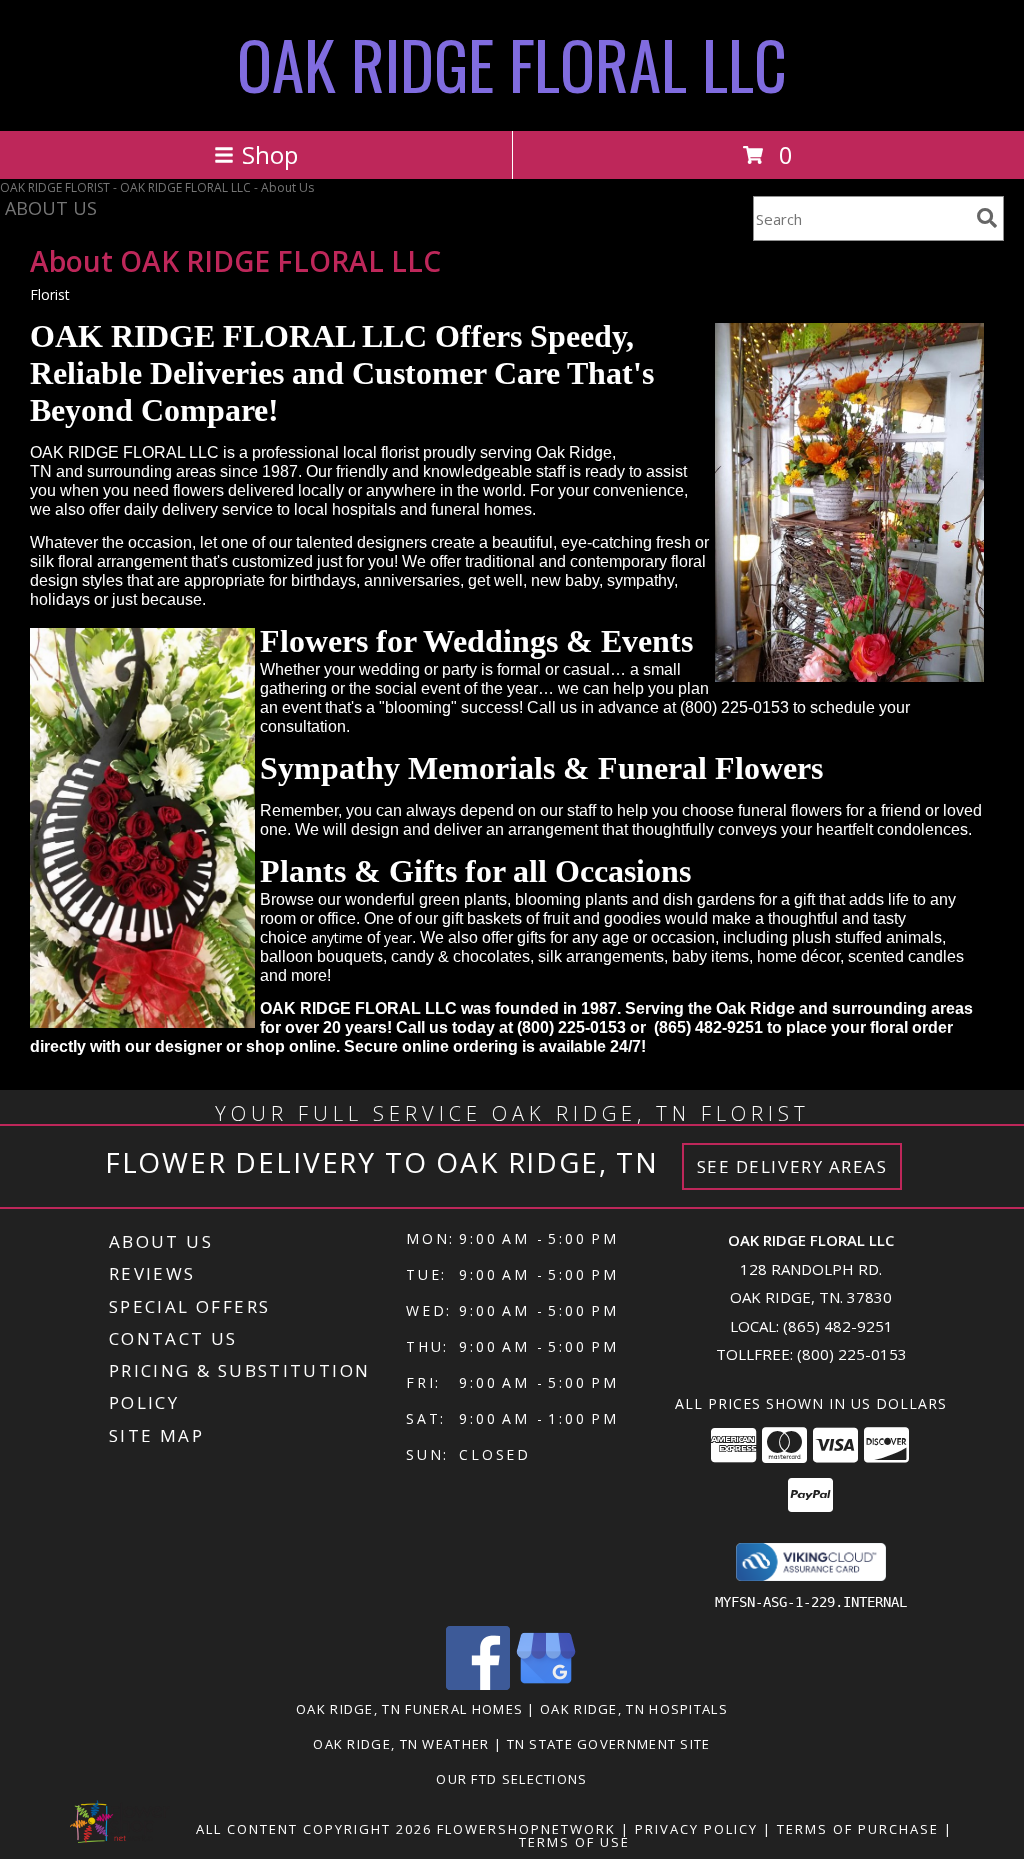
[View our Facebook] (478, 1684)
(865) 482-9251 (838, 1326)
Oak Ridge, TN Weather (401, 1744)
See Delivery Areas (792, 1166)
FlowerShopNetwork (526, 1829)
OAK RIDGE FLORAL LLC (512, 63)
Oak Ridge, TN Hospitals (634, 1709)
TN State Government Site (609, 1744)
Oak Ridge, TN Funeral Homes (409, 1709)
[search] (987, 218)
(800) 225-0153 (852, 1354)
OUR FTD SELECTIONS (511, 1779)
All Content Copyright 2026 (314, 1829)
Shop (270, 154)
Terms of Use (574, 1842)
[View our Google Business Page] (546, 1684)
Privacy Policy (696, 1829)
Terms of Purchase (858, 1829)
